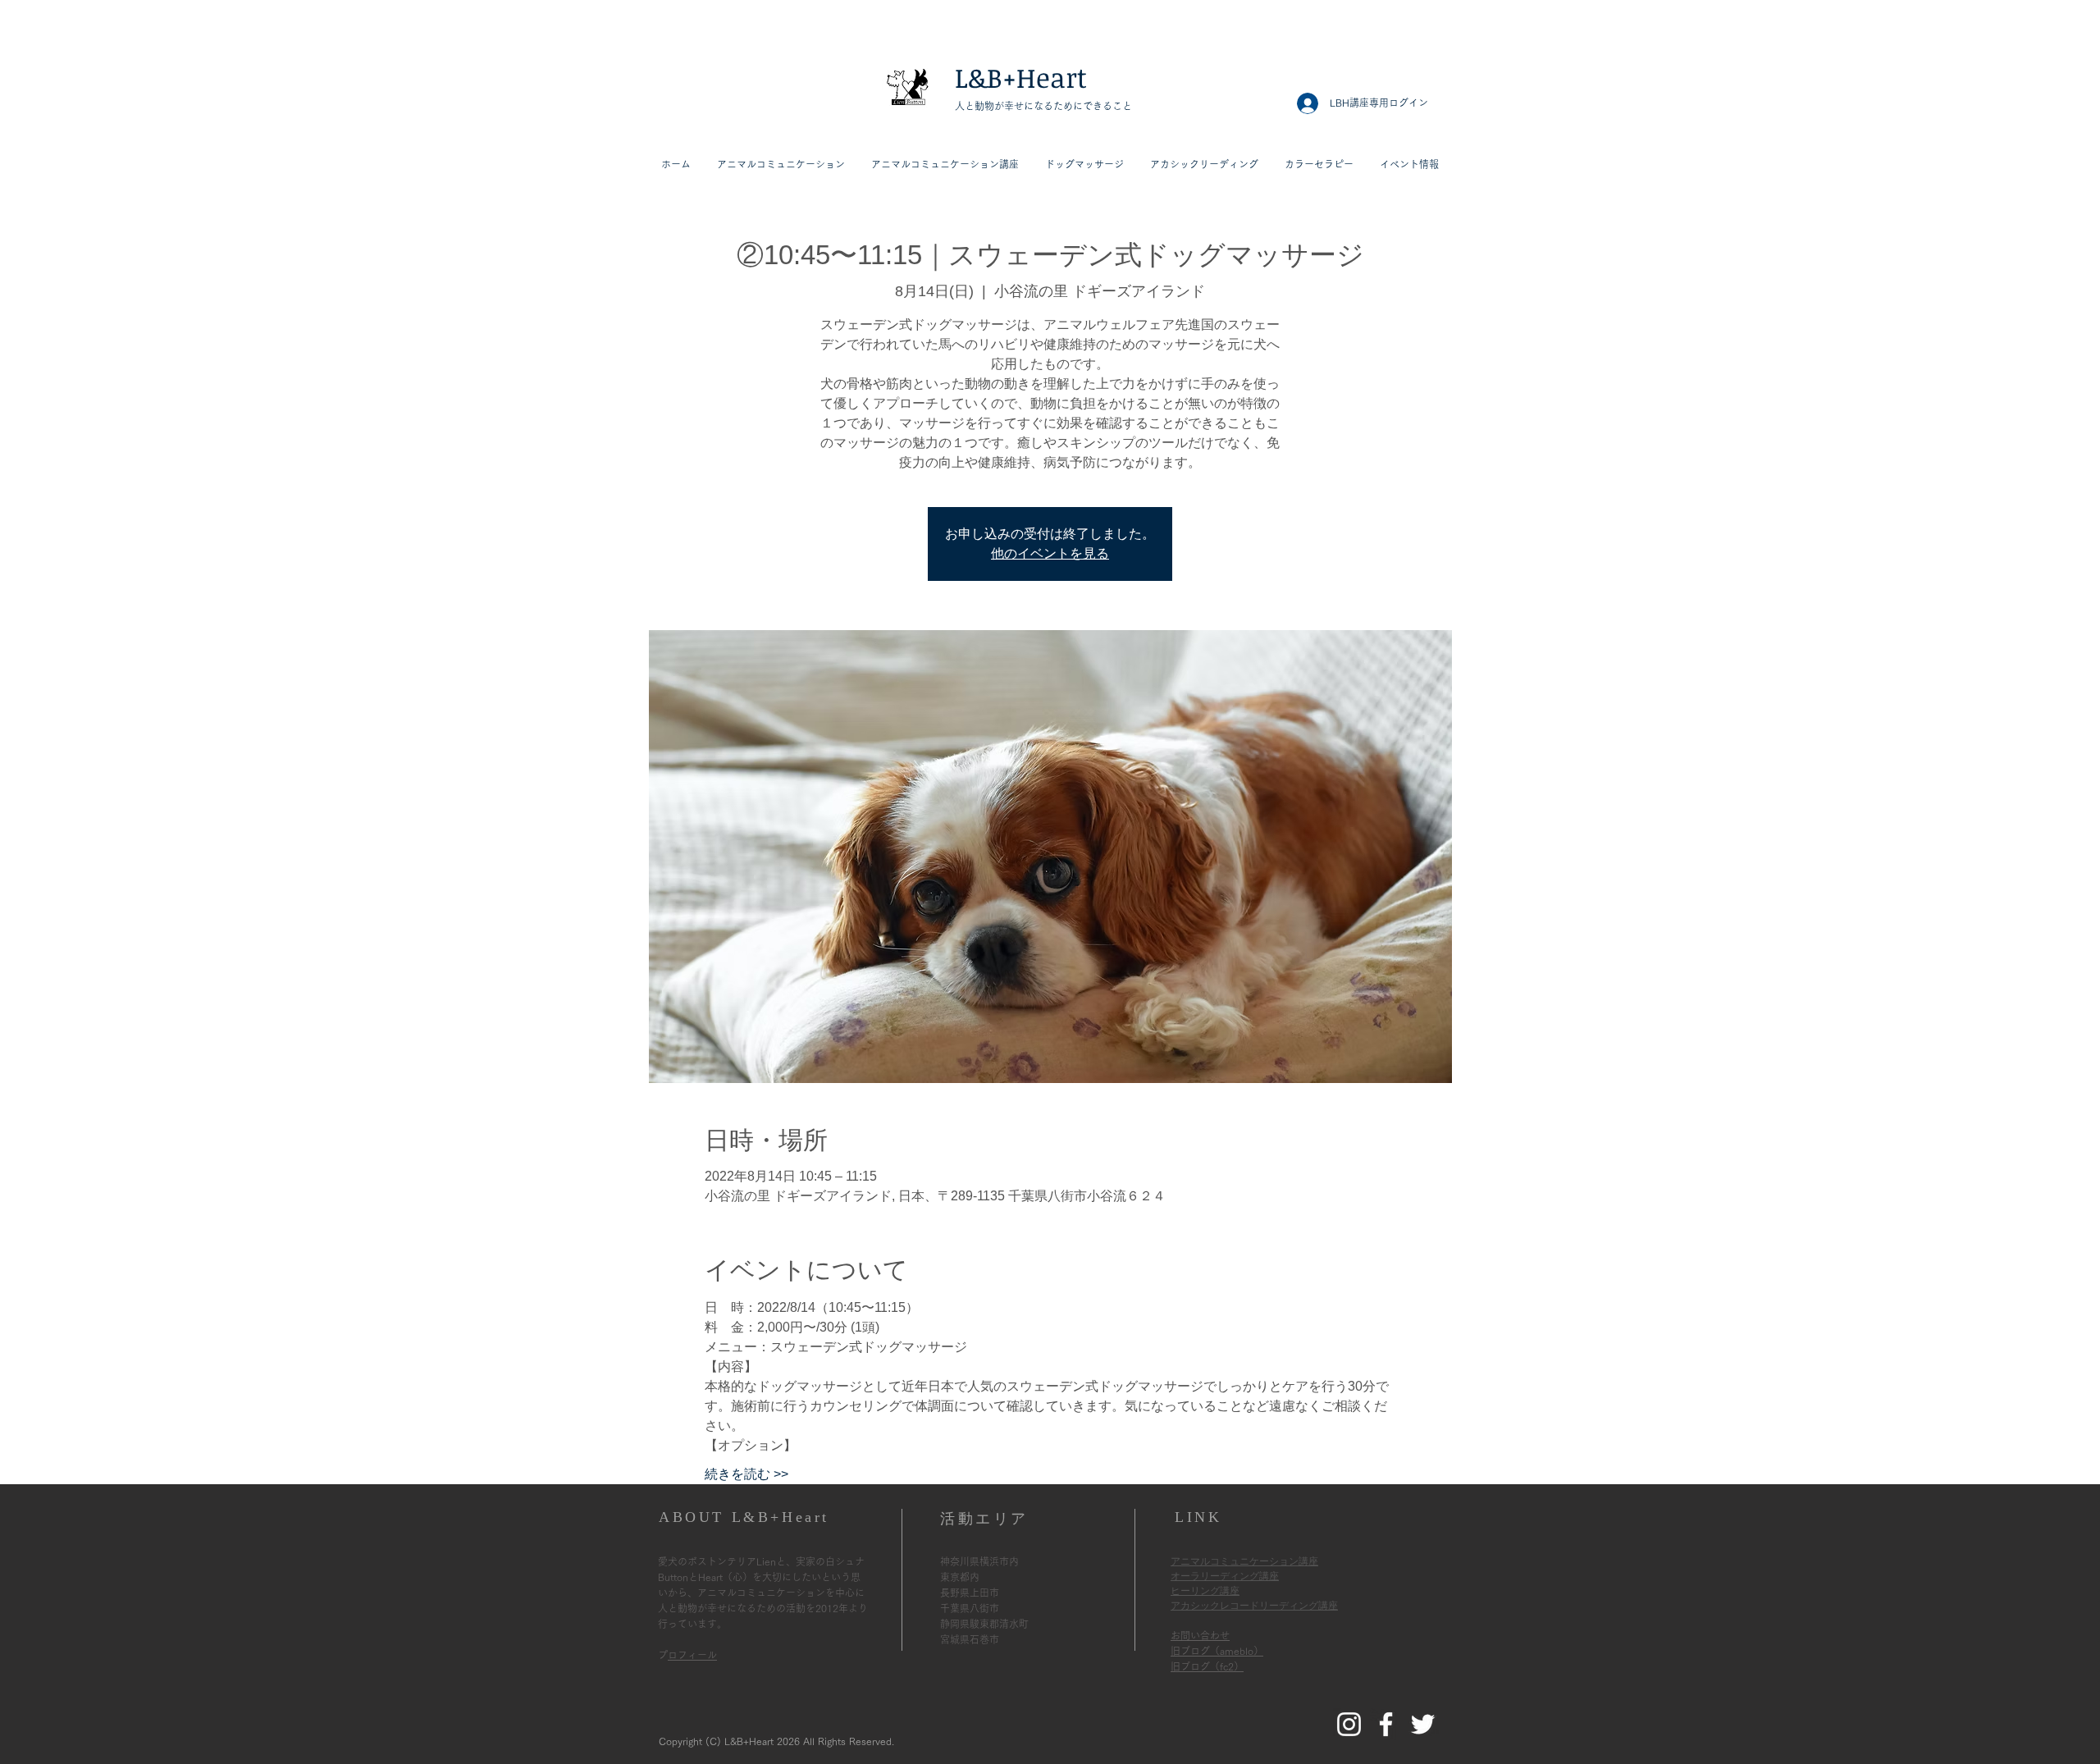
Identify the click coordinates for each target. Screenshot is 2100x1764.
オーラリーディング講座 (1225, 1576)
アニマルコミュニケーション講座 (1244, 1561)
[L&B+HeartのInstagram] (1349, 1724)
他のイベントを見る (1050, 553)
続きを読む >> (746, 1474)
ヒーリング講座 (1205, 1591)
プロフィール (692, 1655)
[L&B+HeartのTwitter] (1423, 1724)
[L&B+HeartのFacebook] (1386, 1724)
